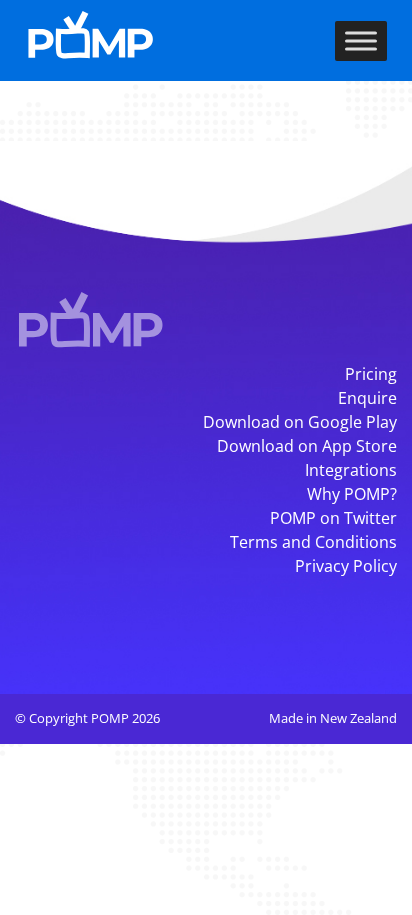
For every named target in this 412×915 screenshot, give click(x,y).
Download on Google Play (300, 422)
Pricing (371, 374)
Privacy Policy (346, 566)
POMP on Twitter (333, 518)
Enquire (367, 398)
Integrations (351, 470)
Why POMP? (352, 494)
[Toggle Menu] (361, 40)
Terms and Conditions (313, 542)
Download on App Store (307, 446)
